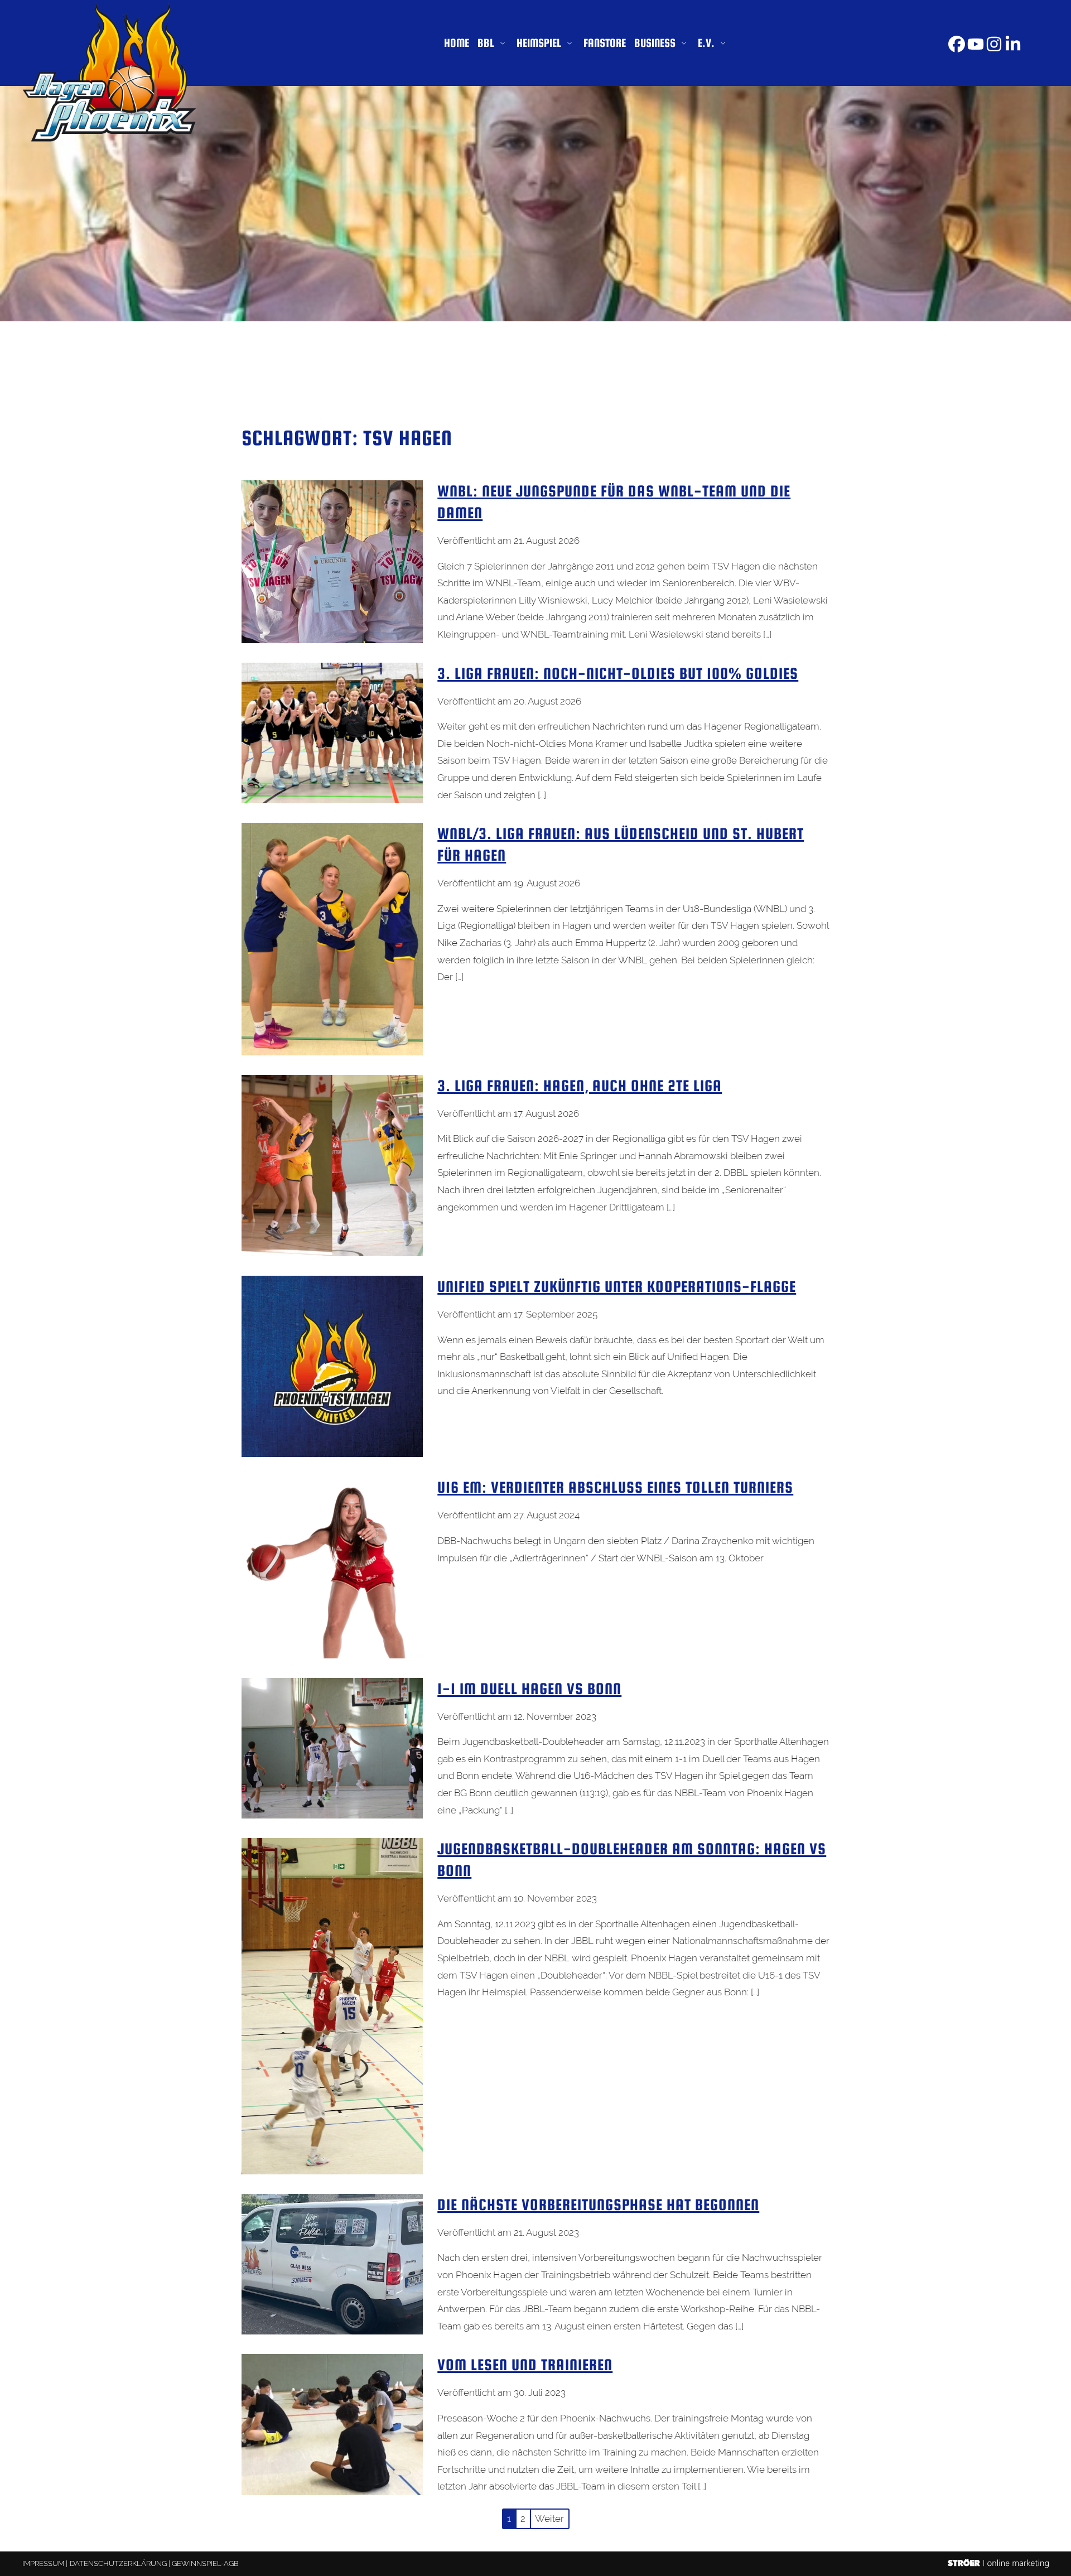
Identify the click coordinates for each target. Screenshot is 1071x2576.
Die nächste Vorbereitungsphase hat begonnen (598, 2204)
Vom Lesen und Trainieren (525, 2365)
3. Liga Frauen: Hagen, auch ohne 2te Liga (580, 1086)
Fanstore (605, 43)
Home (457, 43)
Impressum (43, 2563)
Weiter (549, 2519)
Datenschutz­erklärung (118, 2563)
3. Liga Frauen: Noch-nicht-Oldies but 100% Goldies (618, 673)
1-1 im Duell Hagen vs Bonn (529, 1689)
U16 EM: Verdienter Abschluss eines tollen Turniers (615, 1487)
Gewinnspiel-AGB (205, 2563)
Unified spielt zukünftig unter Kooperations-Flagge (617, 1286)
